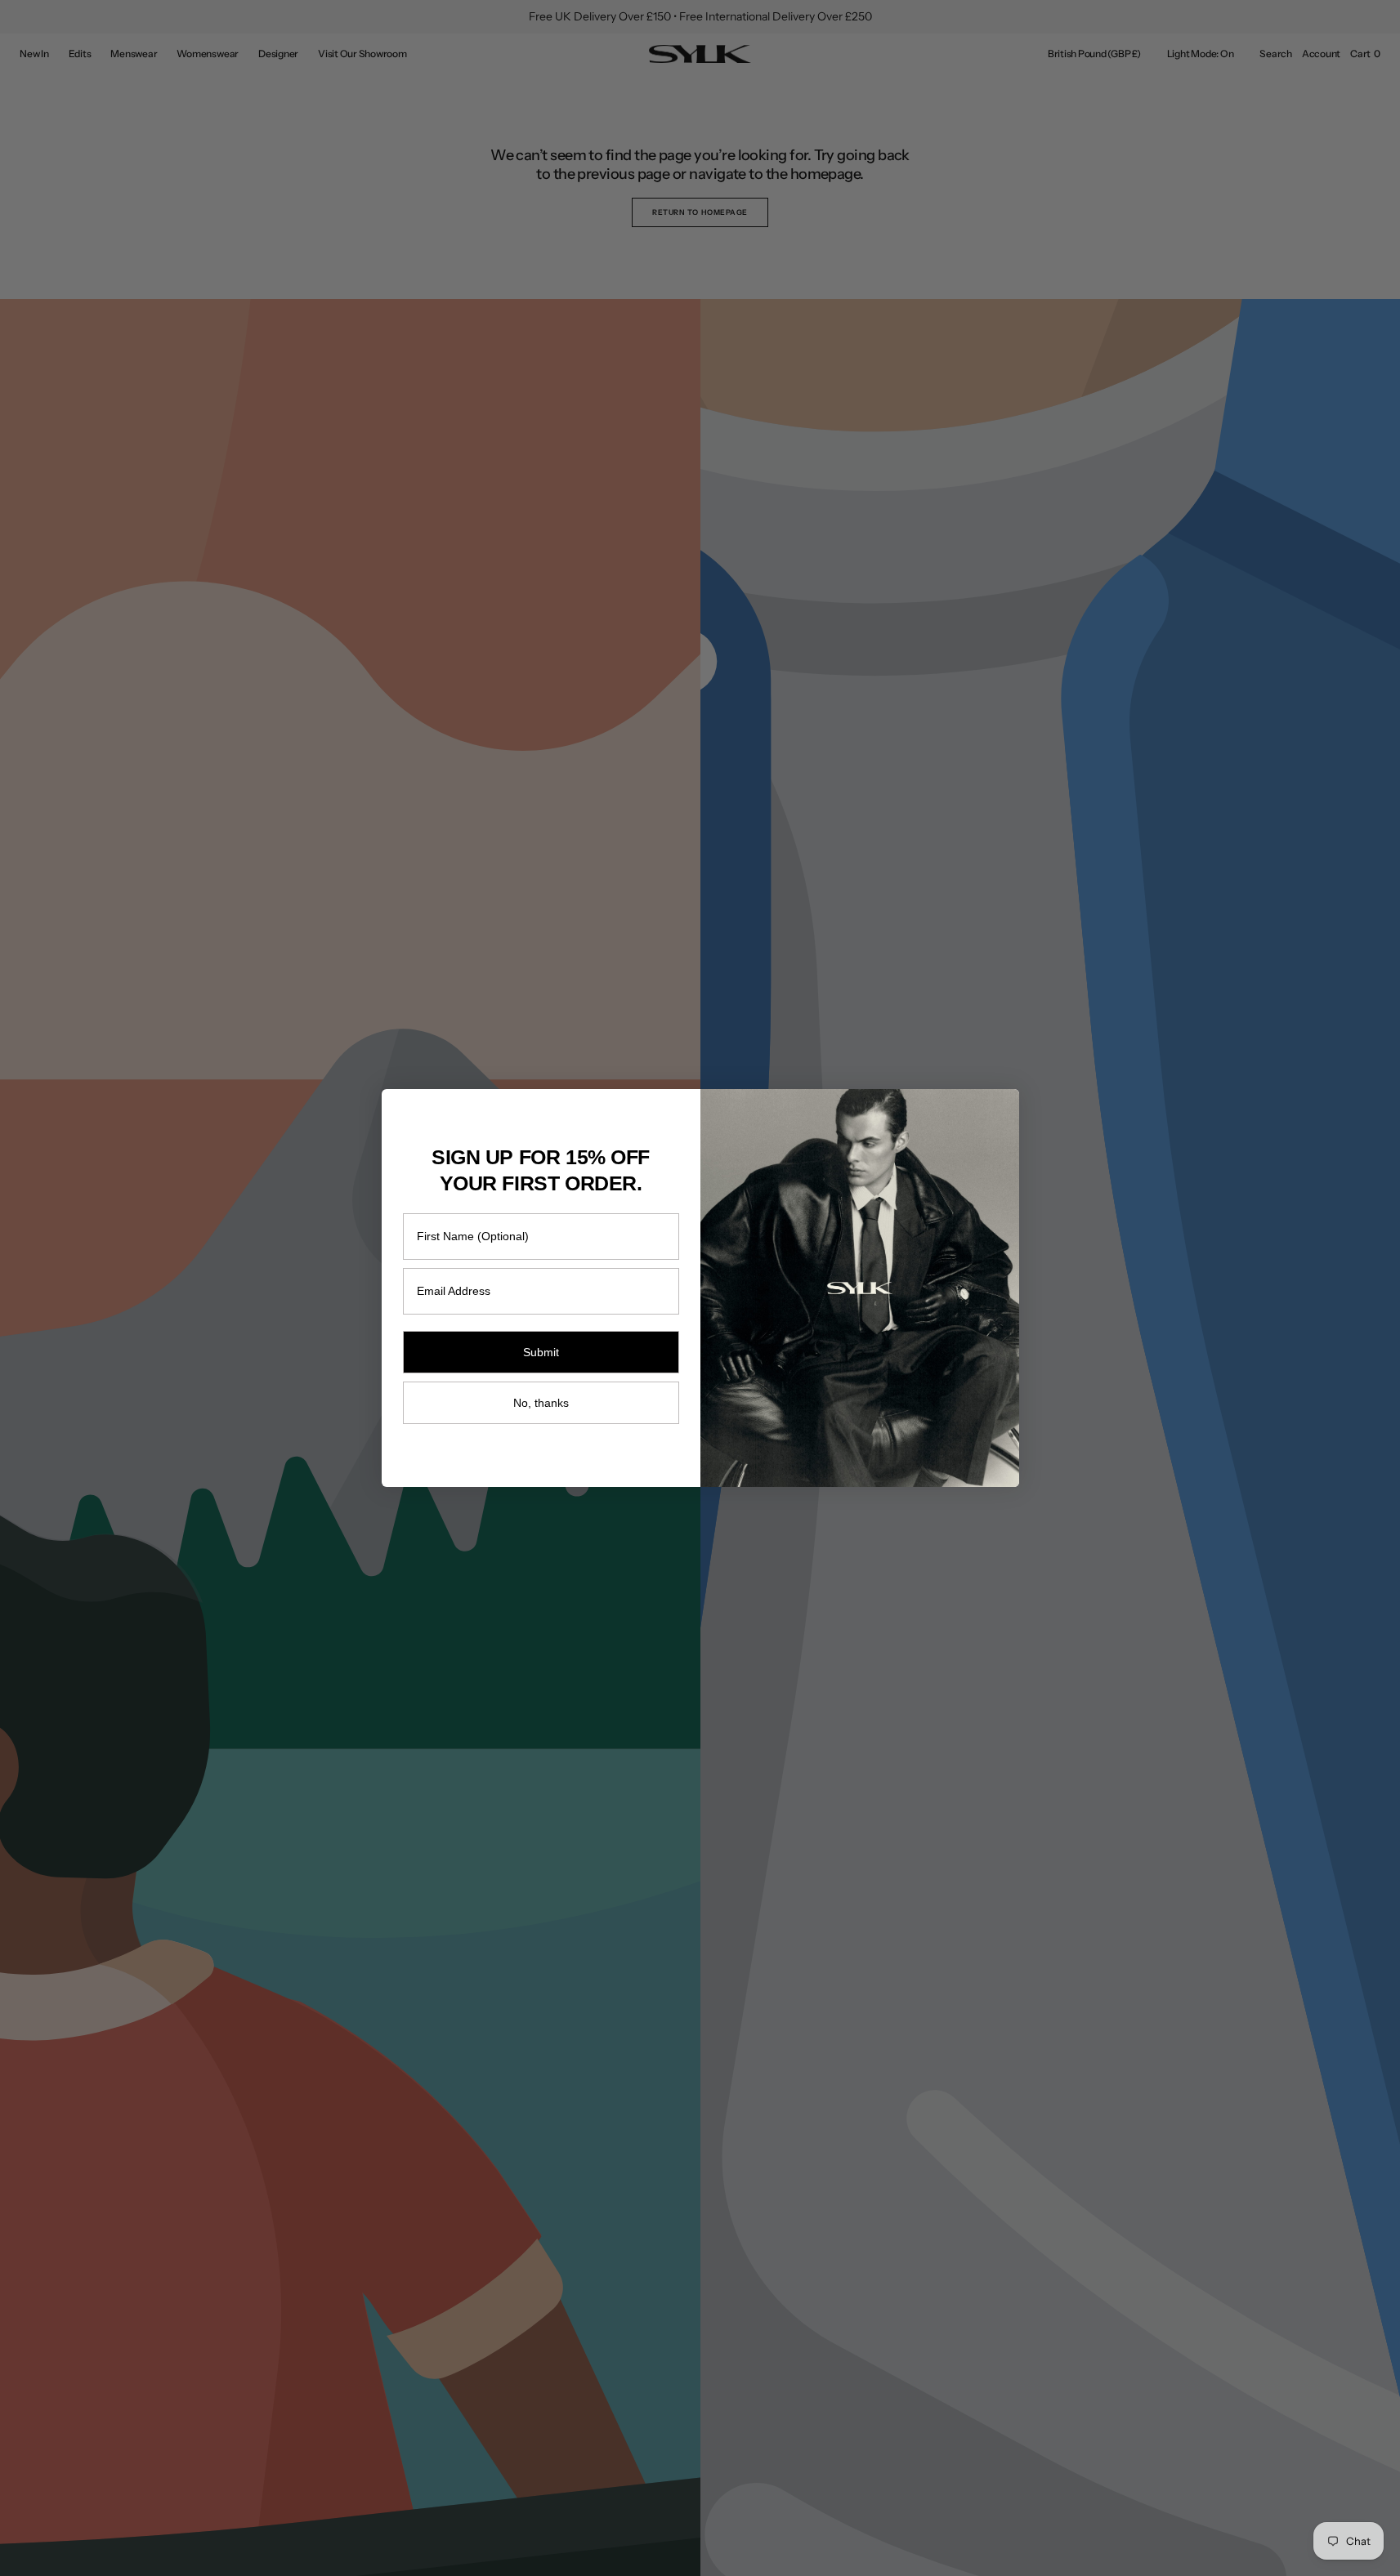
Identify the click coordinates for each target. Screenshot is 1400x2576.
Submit (541, 1352)
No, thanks (541, 1403)
